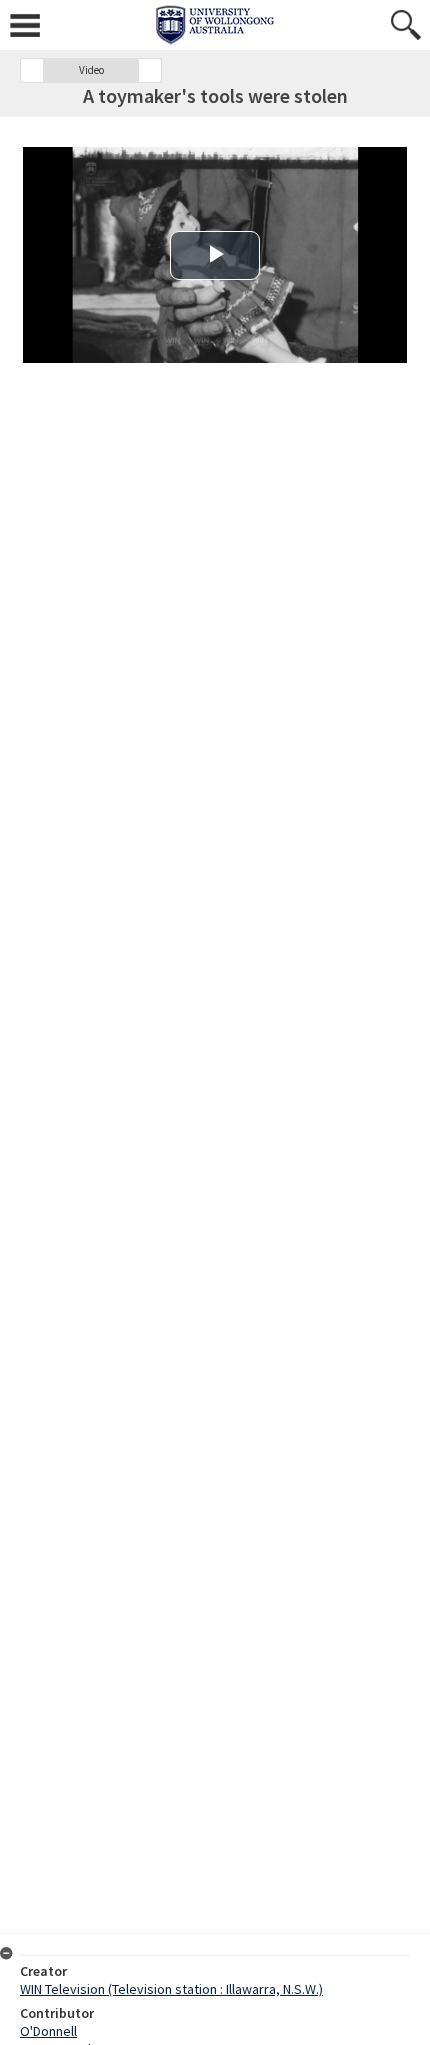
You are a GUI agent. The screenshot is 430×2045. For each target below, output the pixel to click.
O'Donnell (48, 2031)
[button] (32, 70)
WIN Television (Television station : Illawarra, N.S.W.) (171, 1989)
